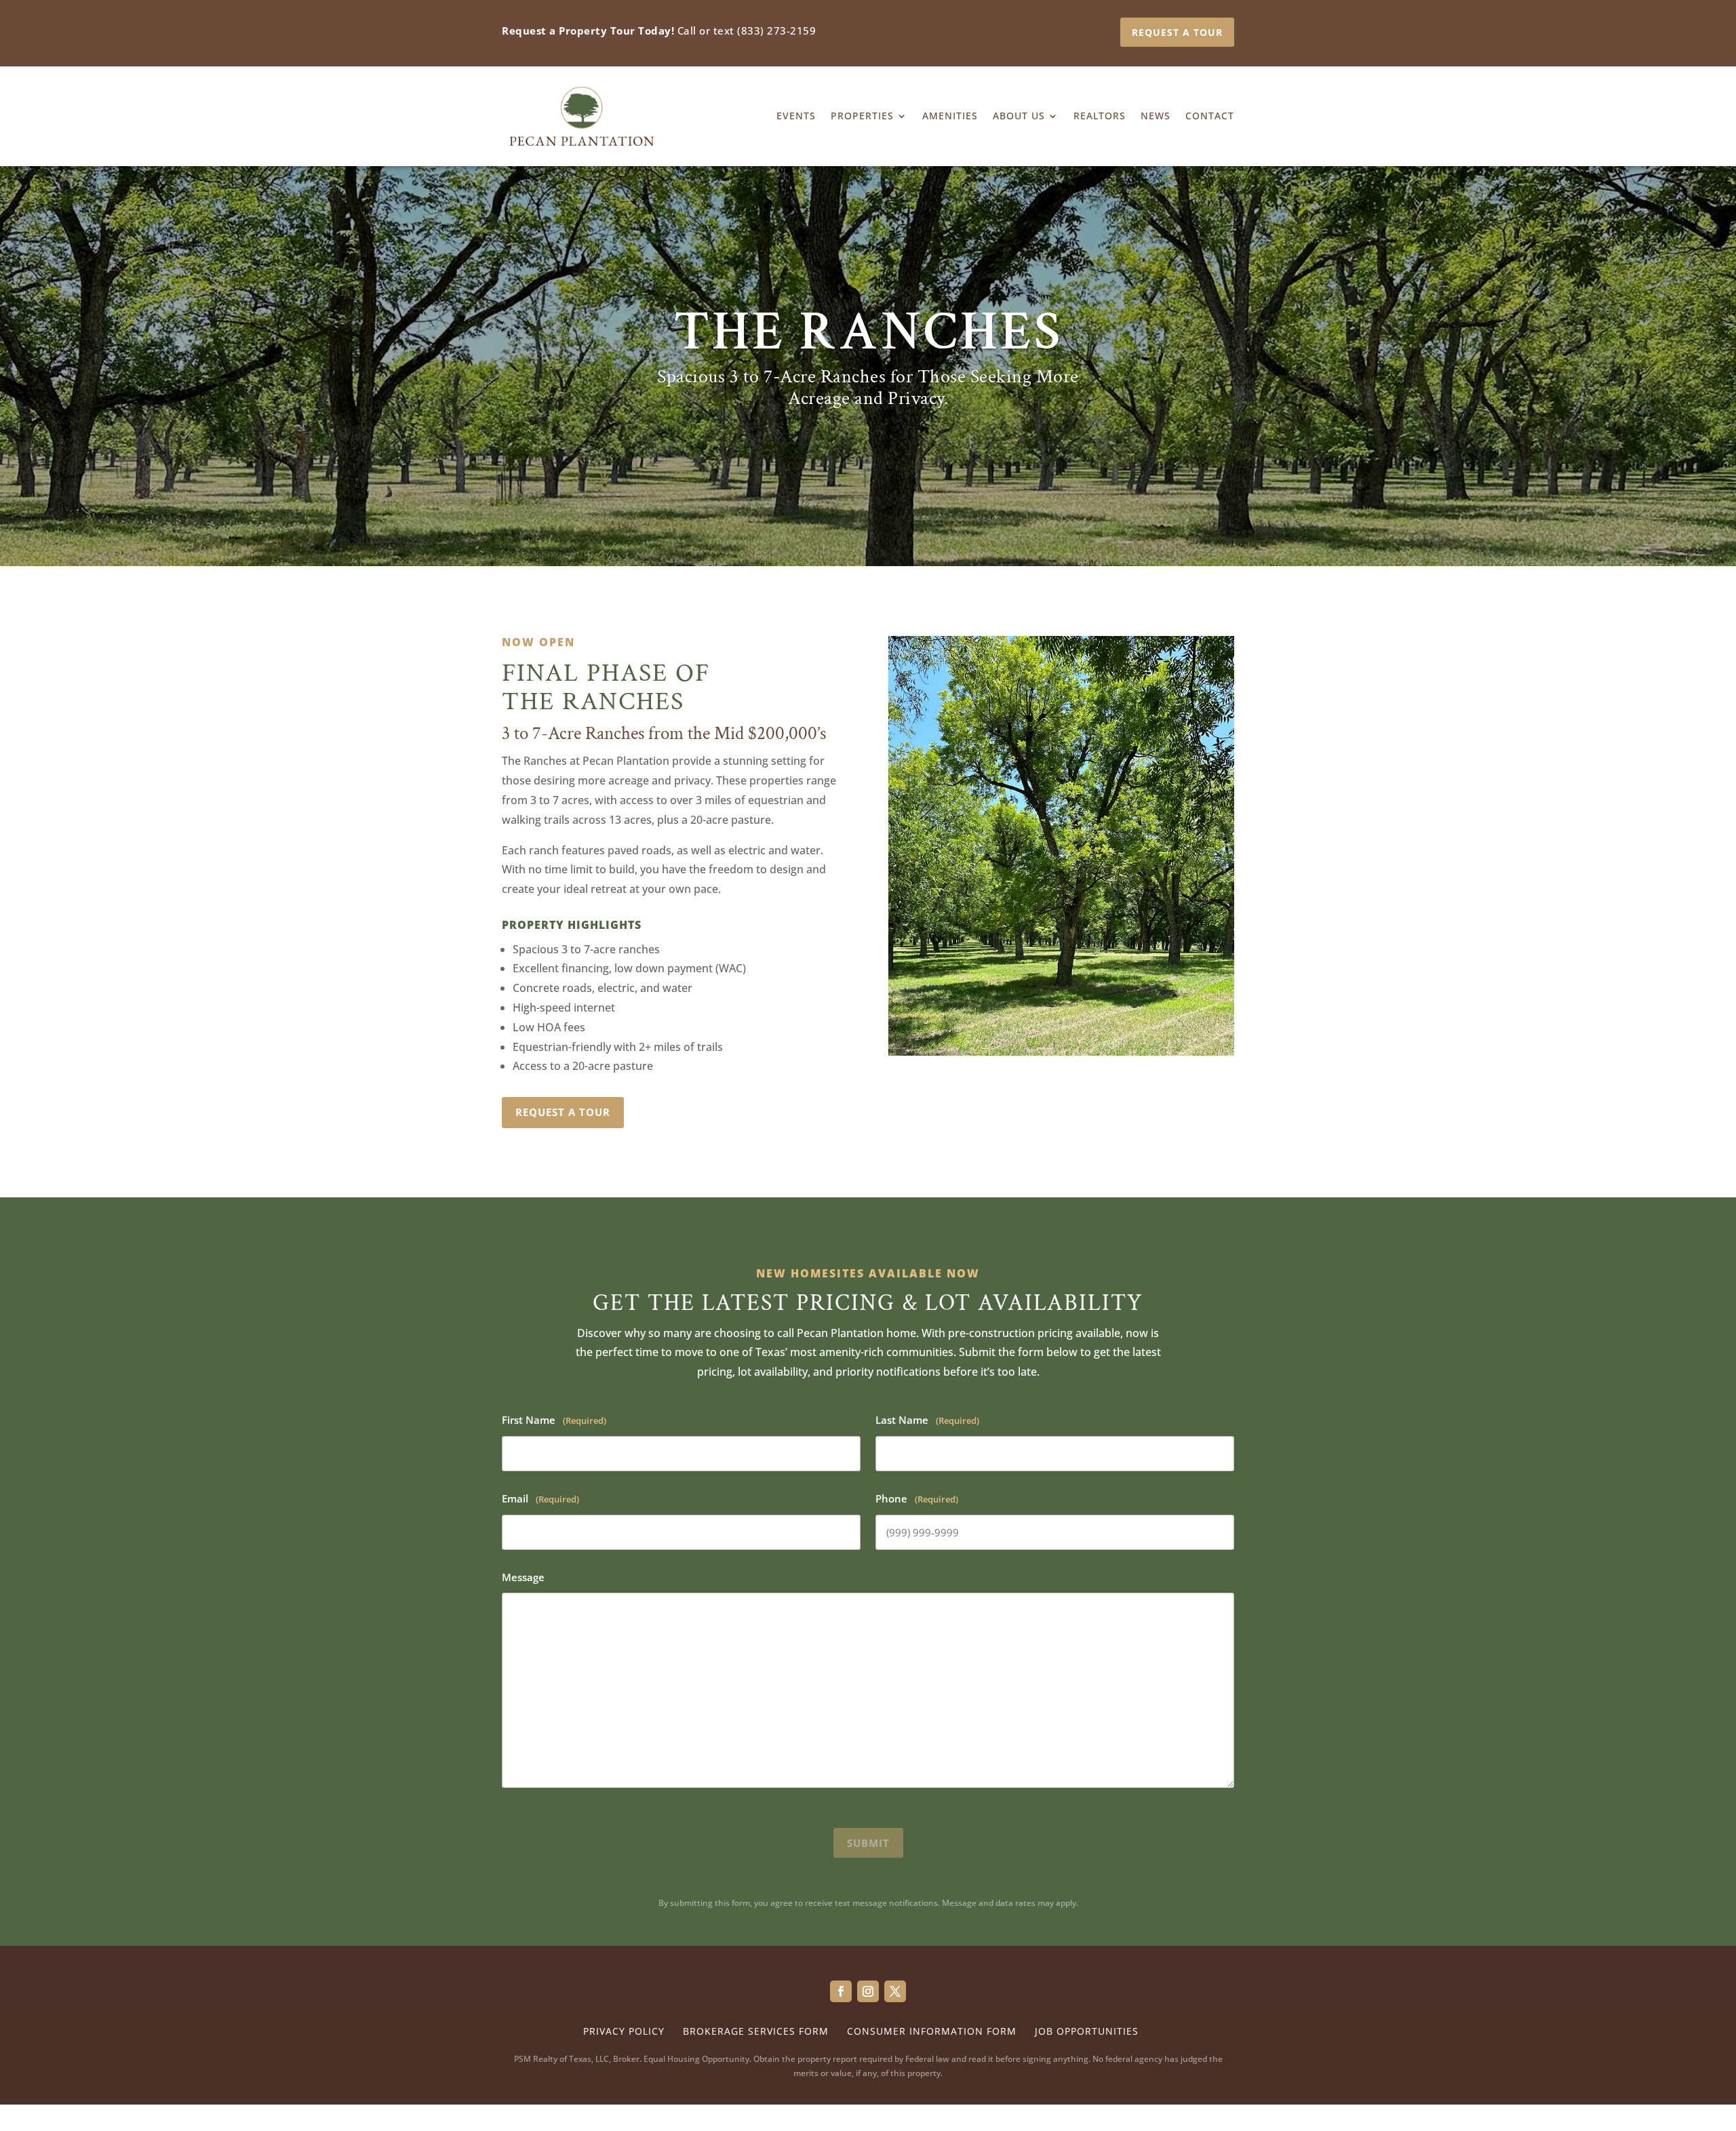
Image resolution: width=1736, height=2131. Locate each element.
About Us (1019, 116)
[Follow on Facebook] (841, 1991)
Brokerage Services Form (756, 2031)
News (1156, 116)
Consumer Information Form (932, 2031)
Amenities (950, 116)
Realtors (1100, 116)
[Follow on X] (895, 1991)
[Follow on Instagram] (868, 1991)
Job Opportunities (1087, 2031)
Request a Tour (1177, 32)
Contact (1210, 116)
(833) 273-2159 (776, 31)
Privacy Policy (624, 2031)
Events (796, 116)
